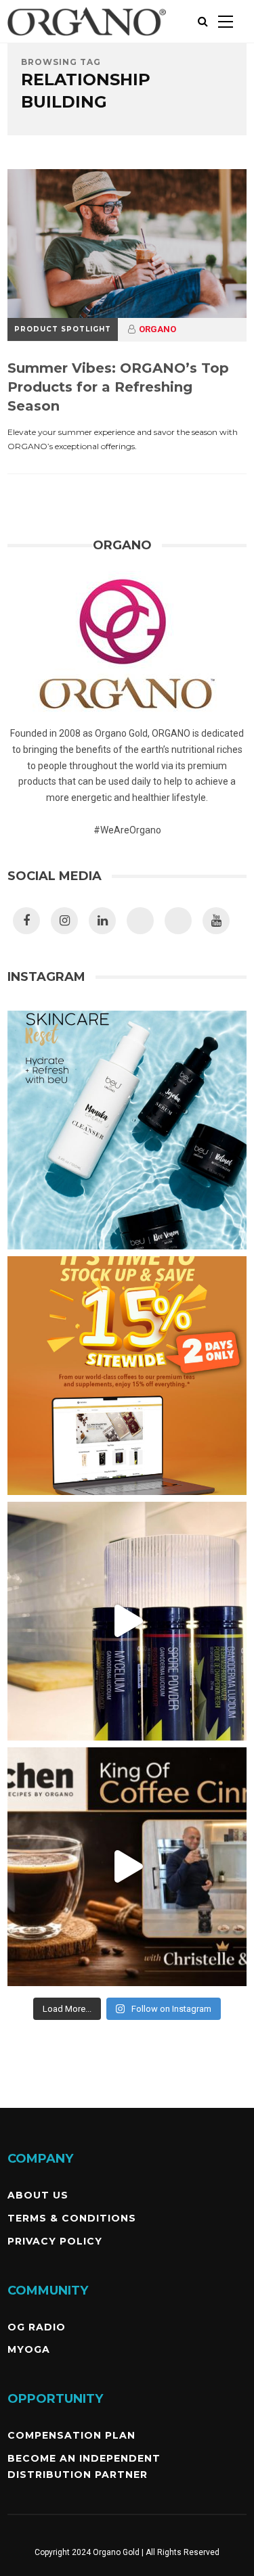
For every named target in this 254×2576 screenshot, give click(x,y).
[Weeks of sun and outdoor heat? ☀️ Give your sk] (127, 1130)
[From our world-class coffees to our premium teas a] (127, 1376)
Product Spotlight (63, 329)
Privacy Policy (55, 2241)
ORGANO (157, 329)
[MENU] (226, 21)
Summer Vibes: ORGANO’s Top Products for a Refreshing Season (118, 387)
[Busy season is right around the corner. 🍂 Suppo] (127, 1621)
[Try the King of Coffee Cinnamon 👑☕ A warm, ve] (127, 1867)
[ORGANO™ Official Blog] (87, 40)
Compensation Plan (71, 2435)
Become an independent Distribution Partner (84, 2466)
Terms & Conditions (72, 2218)
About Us (38, 2195)
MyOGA (29, 2349)
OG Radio (37, 2327)
